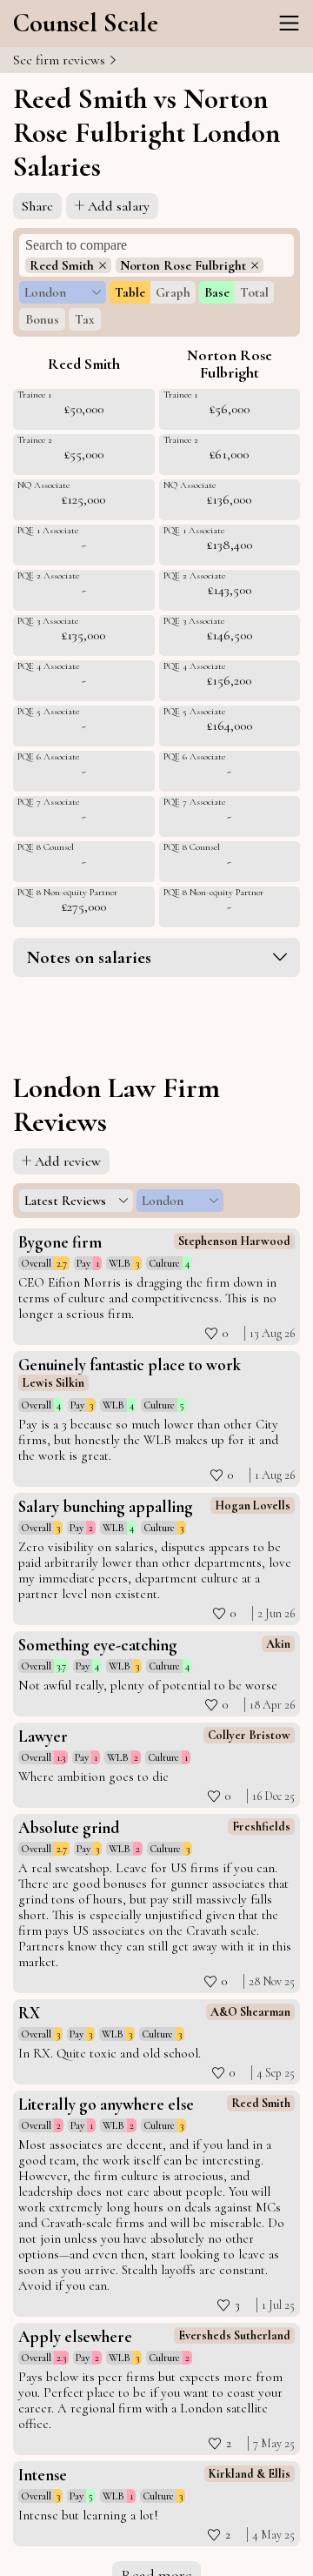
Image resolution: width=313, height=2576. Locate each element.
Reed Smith (261, 2103)
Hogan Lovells (253, 1505)
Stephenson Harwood (234, 1241)
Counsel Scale (86, 23)
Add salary (119, 206)
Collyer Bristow (249, 1735)
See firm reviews (61, 60)
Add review (68, 1161)
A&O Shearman (250, 2012)
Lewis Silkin (53, 1383)
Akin (278, 1644)
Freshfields (261, 1827)
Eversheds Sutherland (234, 2335)
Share (37, 206)
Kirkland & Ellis (250, 2474)
